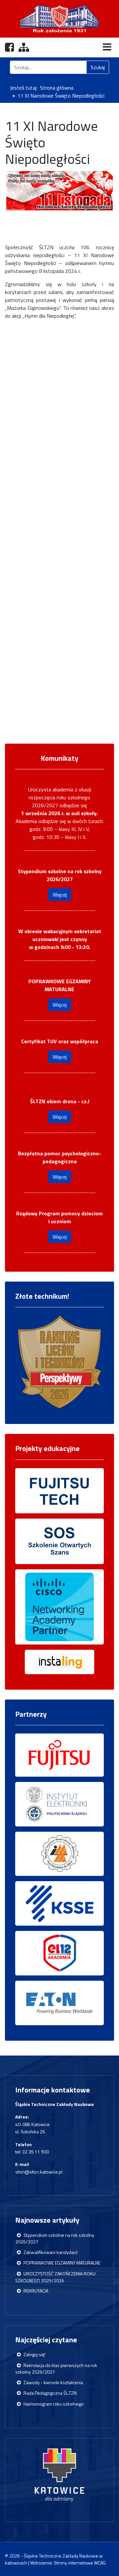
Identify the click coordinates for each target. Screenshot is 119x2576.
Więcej (60, 895)
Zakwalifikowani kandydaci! (50, 2252)
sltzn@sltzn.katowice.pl (39, 2172)
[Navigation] (107, 47)
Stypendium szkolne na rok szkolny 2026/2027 (55, 2238)
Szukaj (98, 67)
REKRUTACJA (35, 2291)
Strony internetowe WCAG (80, 2563)
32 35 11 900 (36, 2152)
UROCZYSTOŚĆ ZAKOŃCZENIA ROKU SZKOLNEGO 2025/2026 (55, 2277)
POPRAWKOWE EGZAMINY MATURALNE (62, 2263)
